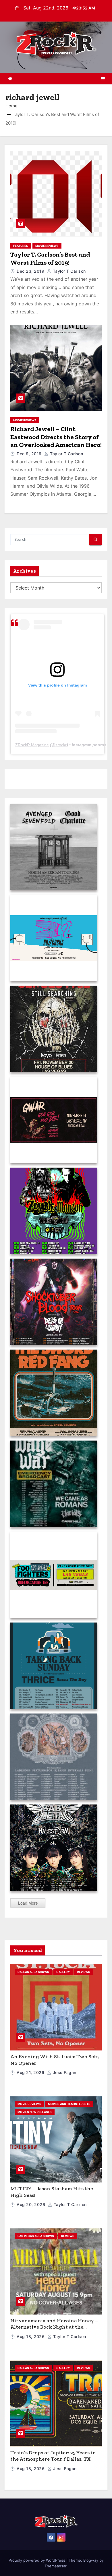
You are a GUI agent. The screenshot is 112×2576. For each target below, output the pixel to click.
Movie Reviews (47, 246)
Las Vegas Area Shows (36, 2236)
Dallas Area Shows (33, 1972)
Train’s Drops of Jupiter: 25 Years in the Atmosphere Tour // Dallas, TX (53, 2456)
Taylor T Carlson (69, 271)
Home (11, 106)
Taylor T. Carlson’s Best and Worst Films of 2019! (50, 258)
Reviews (84, 1972)
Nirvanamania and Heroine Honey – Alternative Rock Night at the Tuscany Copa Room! (54, 2327)
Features (21, 246)
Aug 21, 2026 (31, 2072)
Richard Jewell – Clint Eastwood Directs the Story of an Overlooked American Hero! (56, 437)
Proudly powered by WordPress (37, 2560)
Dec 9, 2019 (30, 454)
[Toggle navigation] (103, 79)
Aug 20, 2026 (32, 2204)
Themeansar (55, 2566)
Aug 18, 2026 (31, 2336)
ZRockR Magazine (32, 745)
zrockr (61, 745)
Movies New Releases (35, 2112)
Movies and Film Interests (69, 2104)
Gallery (63, 1972)
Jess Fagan (64, 2072)
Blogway (91, 2560)
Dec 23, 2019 (31, 271)
